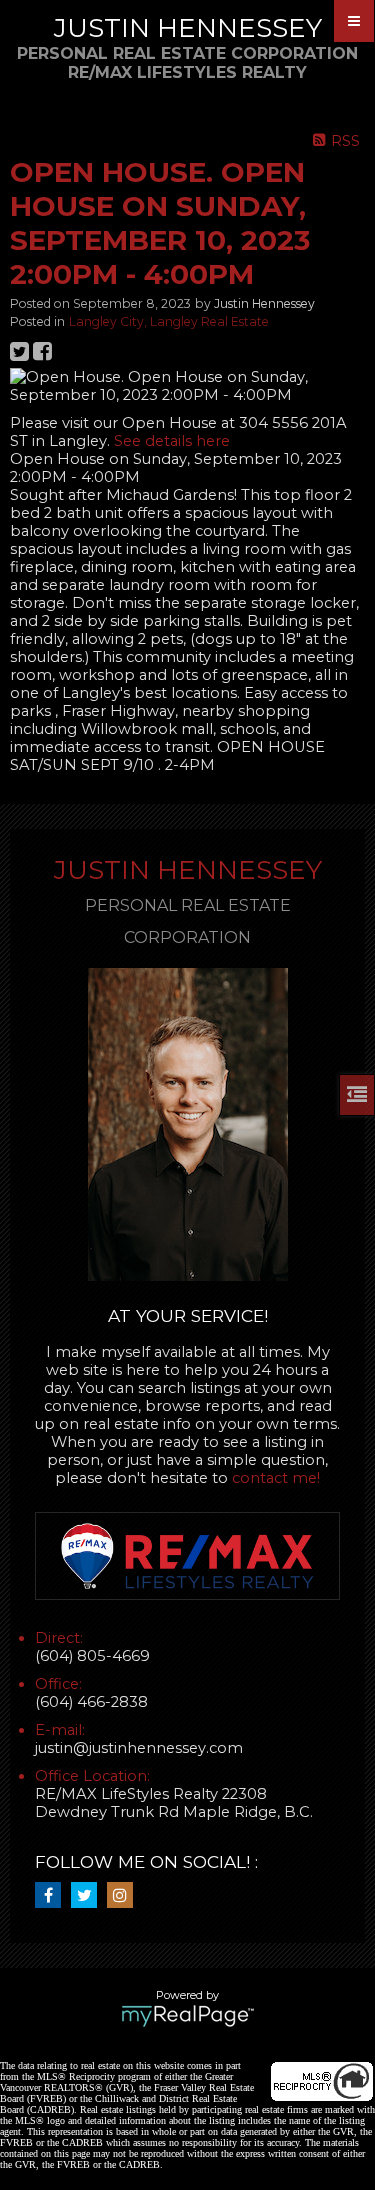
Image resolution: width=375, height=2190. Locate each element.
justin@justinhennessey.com (139, 1748)
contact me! (276, 1478)
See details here (172, 441)
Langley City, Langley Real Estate (169, 321)
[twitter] (89, 1896)
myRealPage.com (187, 2016)
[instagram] (125, 1896)
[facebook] (53, 1896)
